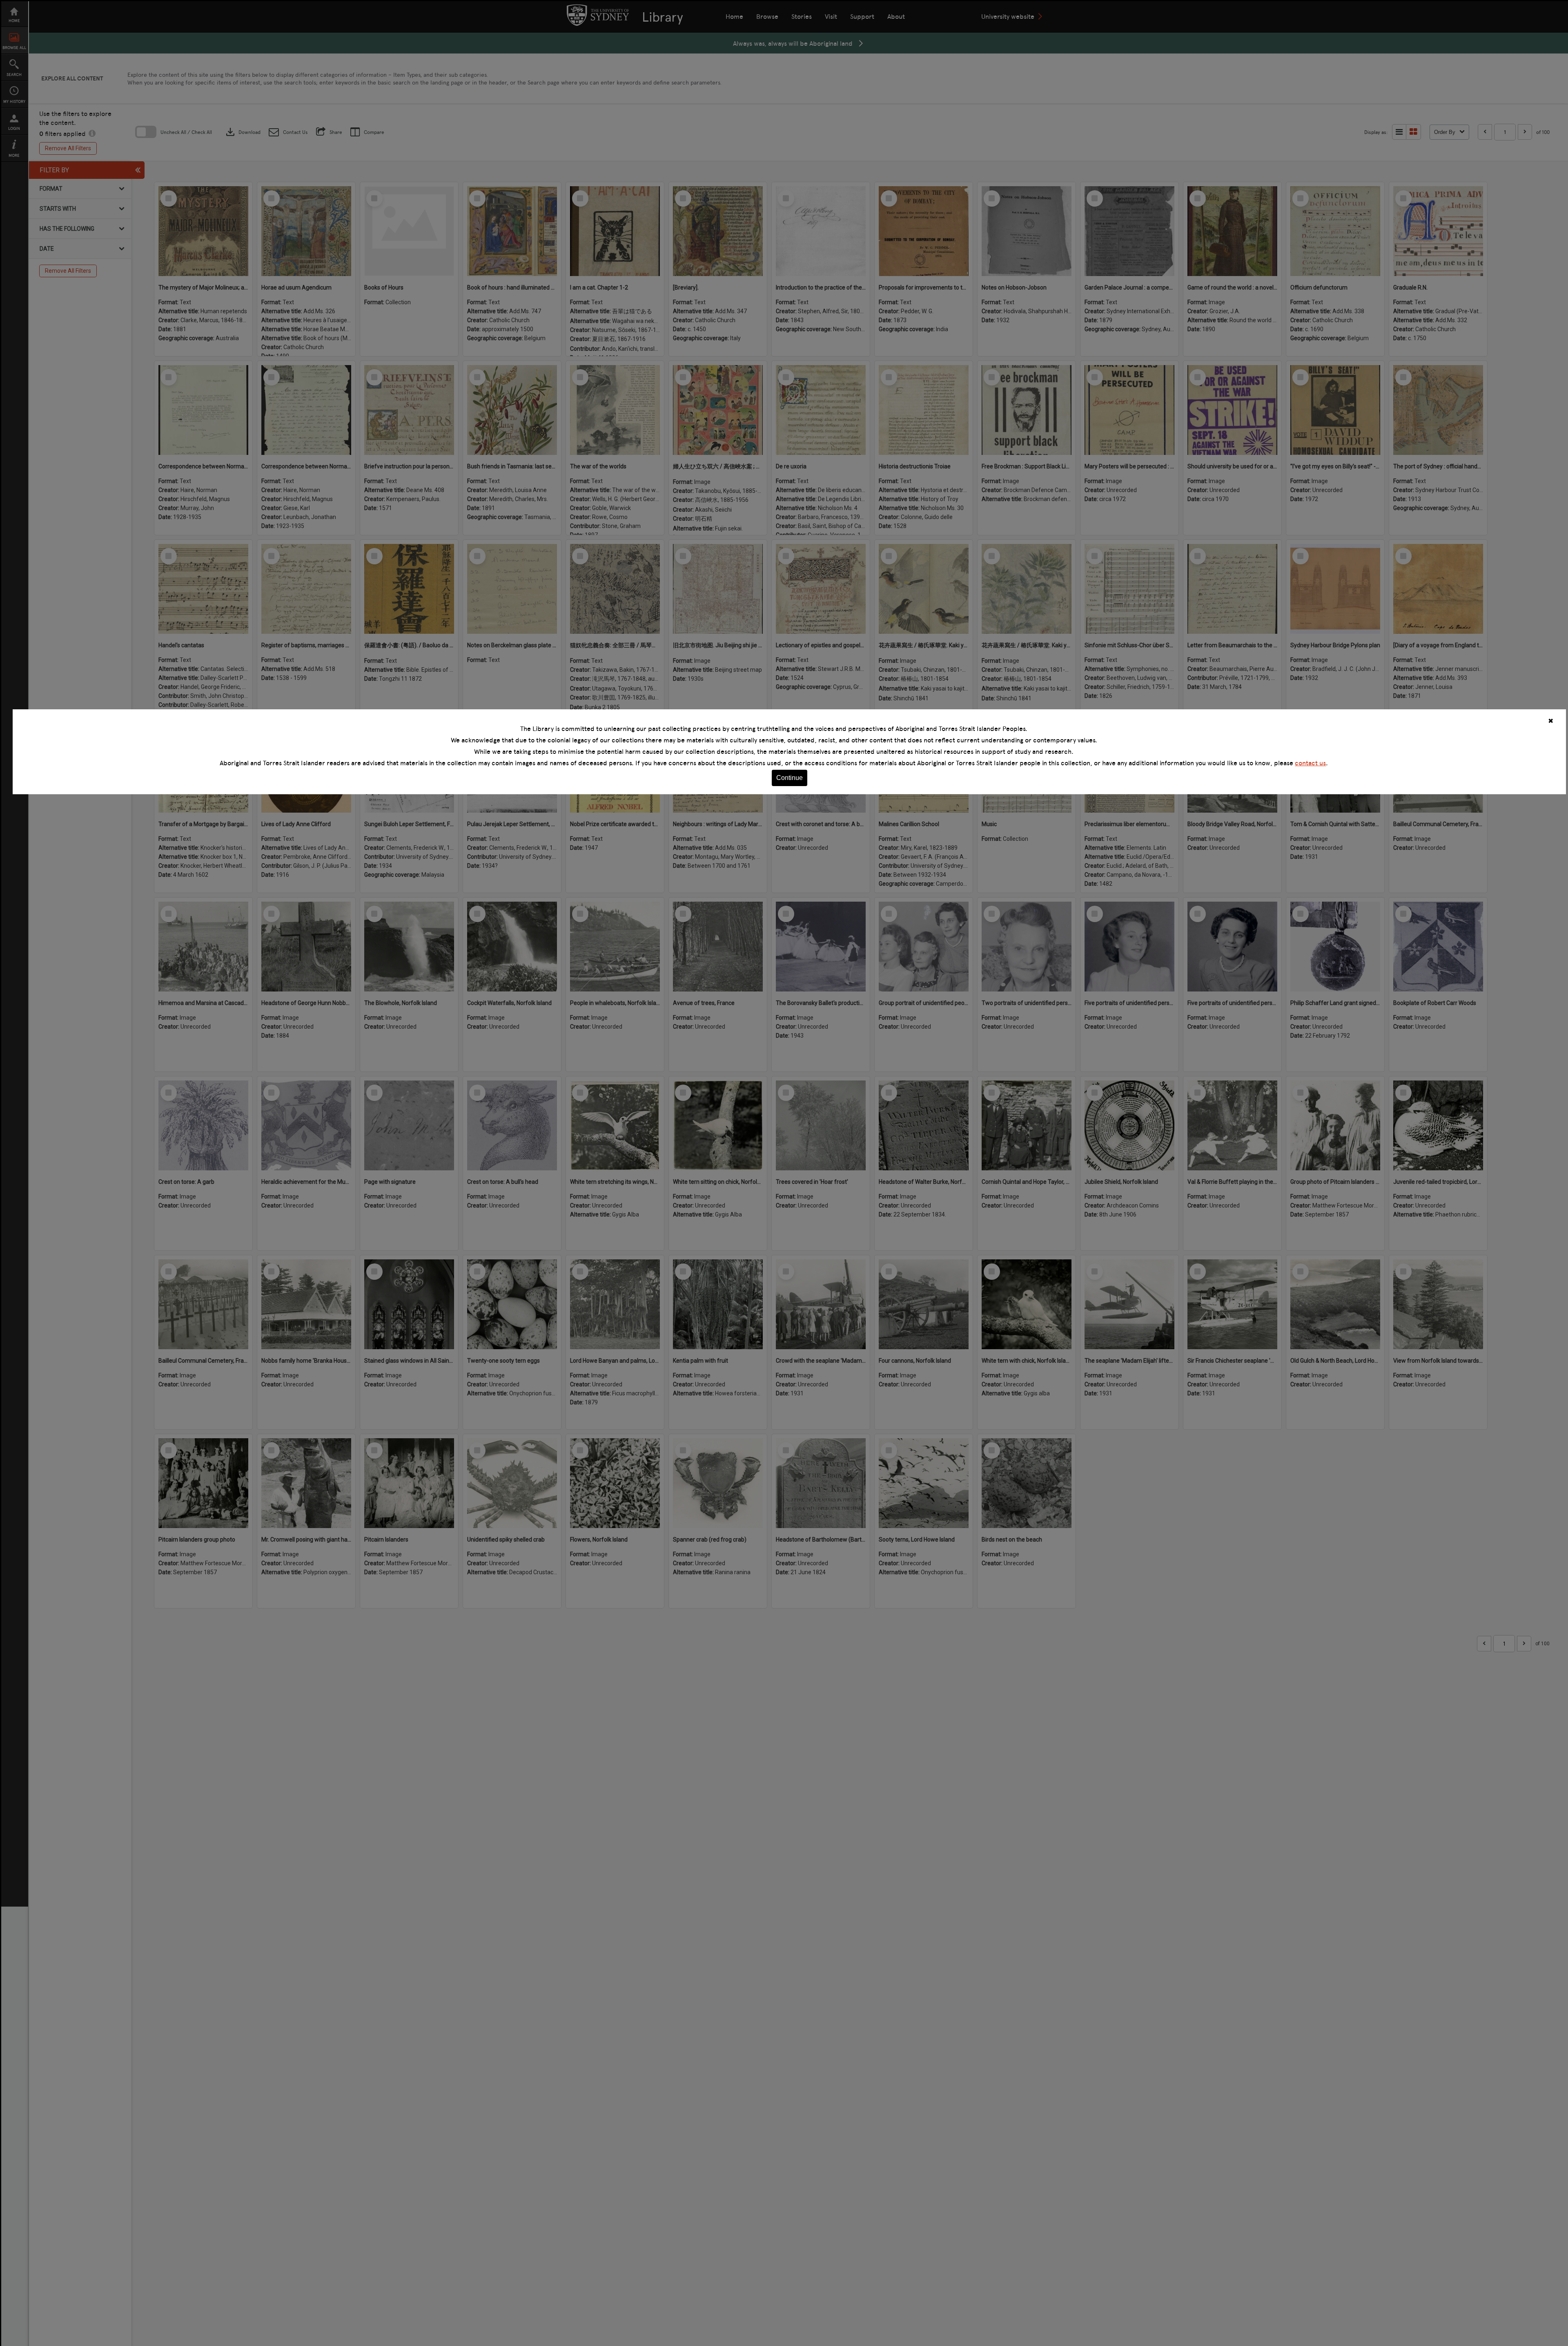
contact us (1310, 763)
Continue (790, 778)
